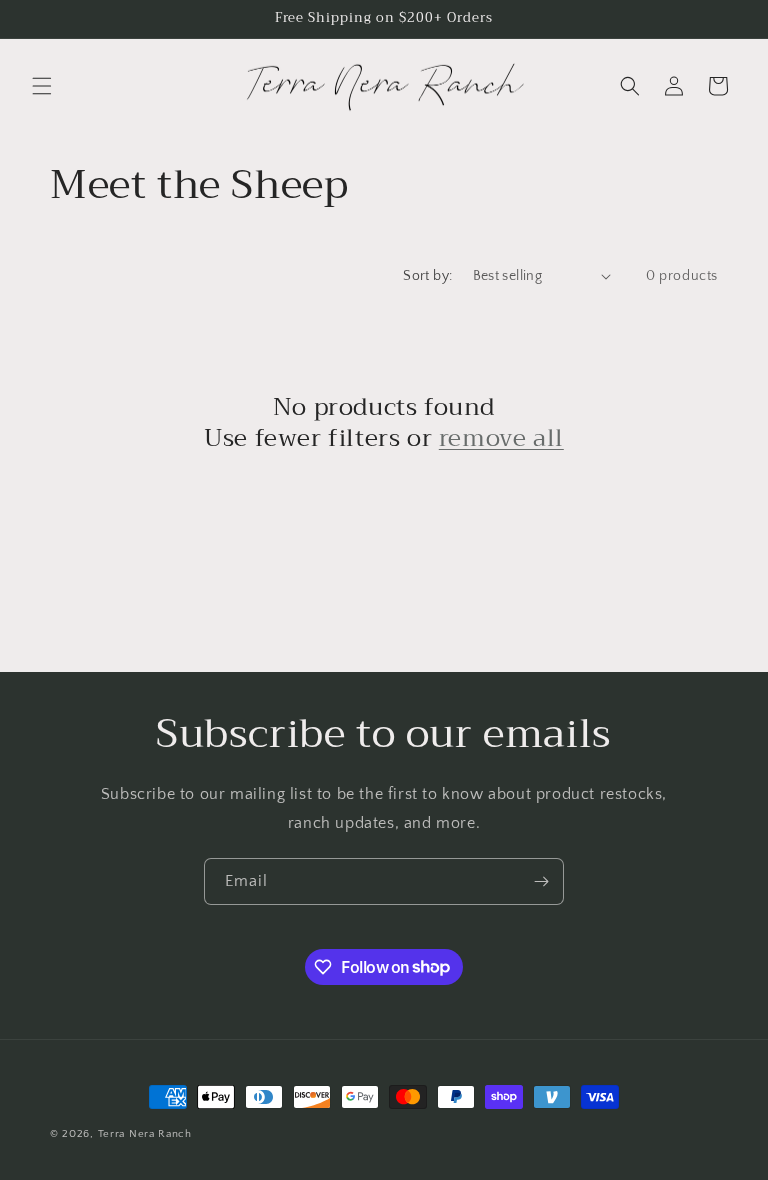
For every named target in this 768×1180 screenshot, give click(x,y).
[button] (42, 86)
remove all (501, 438)
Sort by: (427, 276)
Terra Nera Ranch (145, 1134)
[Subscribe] (541, 881)
